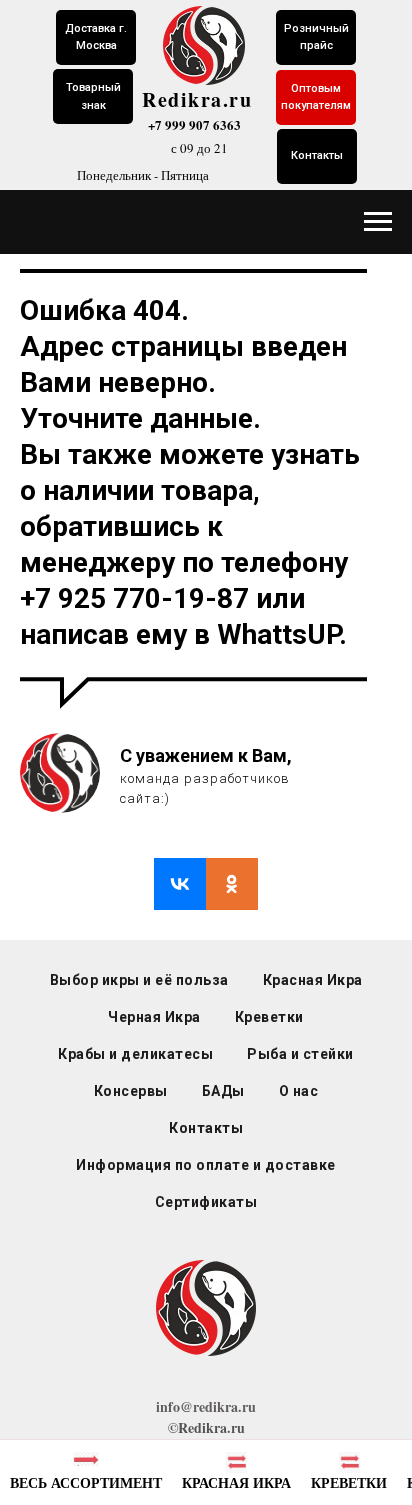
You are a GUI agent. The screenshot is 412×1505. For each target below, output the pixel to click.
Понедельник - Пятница (143, 175)
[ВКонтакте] (180, 884)
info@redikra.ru (206, 1406)
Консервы (131, 1091)
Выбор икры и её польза (139, 980)
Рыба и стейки (300, 1054)
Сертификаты (206, 1202)
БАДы (223, 1091)
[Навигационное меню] (378, 222)
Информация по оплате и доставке (206, 1165)
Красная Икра (313, 980)
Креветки (269, 1017)
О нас (299, 1091)
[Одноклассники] (232, 884)
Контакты (206, 1128)
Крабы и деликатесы (135, 1054)
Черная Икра (154, 1017)
